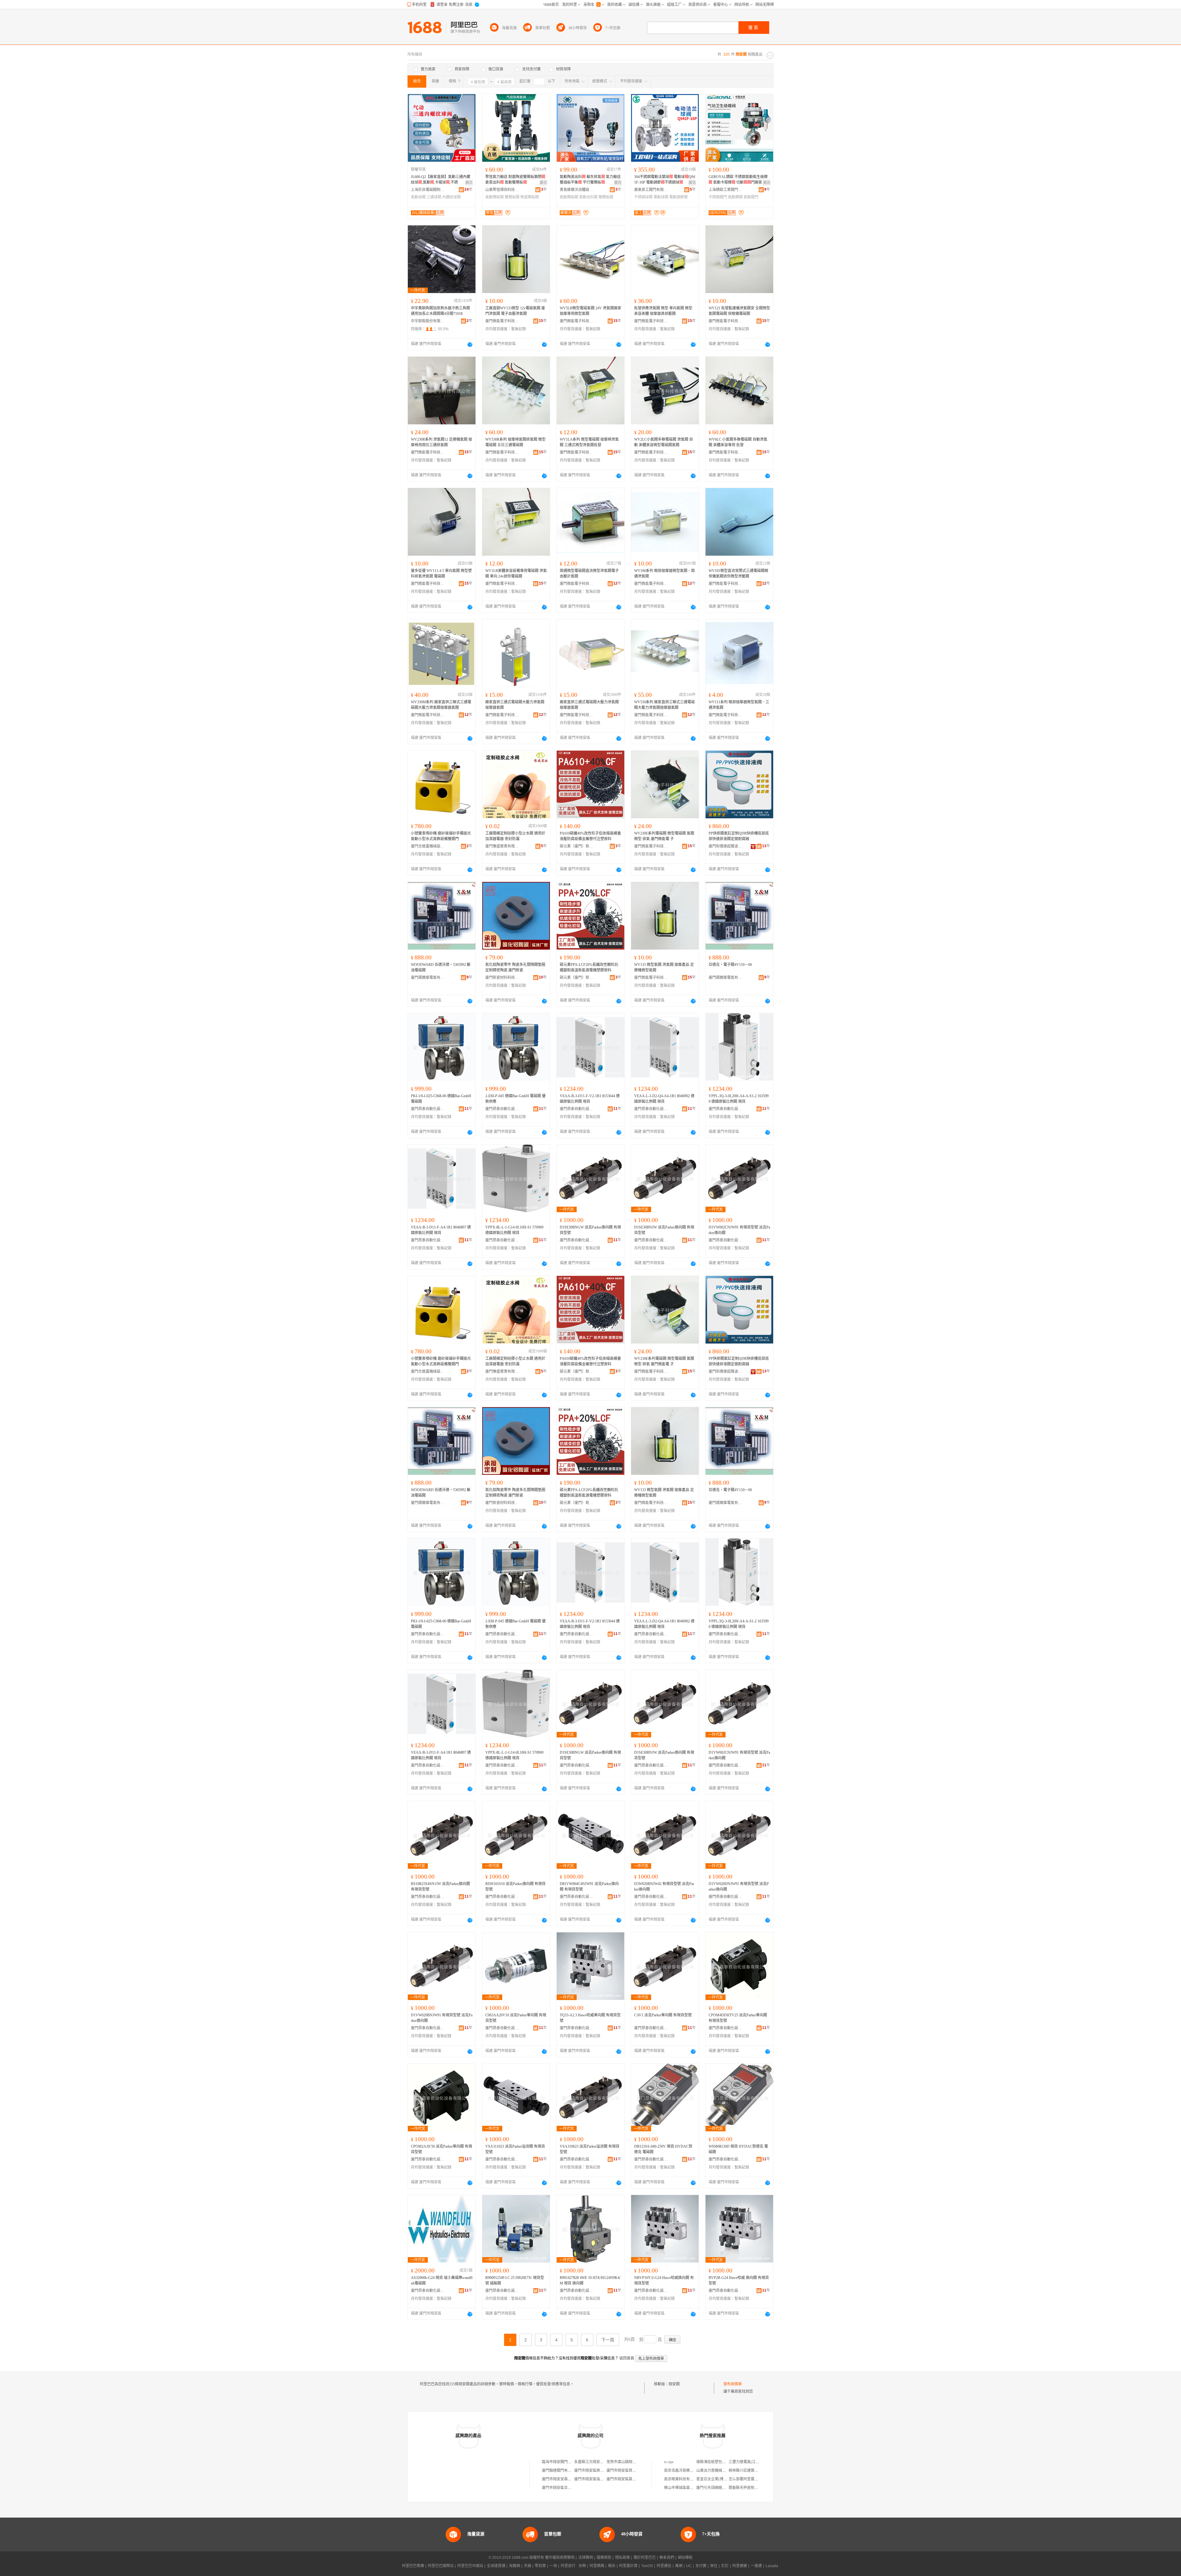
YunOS (647, 2566)
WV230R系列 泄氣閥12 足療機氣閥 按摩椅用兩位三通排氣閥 (441, 442)
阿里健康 (740, 2566)
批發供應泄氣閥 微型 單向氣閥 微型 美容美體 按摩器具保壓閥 (663, 311)
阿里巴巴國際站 (441, 2566)
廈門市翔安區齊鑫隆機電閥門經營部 (636, 2471)
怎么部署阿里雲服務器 (747, 2479)
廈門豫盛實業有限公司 (502, 846)
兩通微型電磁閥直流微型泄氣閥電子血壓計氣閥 (589, 574)
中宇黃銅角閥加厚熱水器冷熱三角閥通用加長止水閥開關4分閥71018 (440, 311)
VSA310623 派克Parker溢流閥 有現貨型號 (590, 2149)
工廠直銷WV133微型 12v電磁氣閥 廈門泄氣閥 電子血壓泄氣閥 (515, 311)
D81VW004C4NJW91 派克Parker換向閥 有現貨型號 (589, 1887)
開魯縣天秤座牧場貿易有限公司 (754, 2488)
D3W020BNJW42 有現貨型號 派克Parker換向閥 (664, 1887)
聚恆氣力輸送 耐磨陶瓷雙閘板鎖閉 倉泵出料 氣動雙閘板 (515, 180)
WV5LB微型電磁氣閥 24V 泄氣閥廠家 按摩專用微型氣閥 (590, 311)
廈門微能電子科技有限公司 (502, 321)
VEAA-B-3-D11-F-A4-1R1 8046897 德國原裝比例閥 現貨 (441, 1230)
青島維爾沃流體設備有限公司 (577, 190)
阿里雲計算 (628, 2566)
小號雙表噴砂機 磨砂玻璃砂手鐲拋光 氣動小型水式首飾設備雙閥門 (441, 836)
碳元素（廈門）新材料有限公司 (577, 846)
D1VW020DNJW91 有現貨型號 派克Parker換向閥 (739, 1887)
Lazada (772, 2566)
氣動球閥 (418, 197)
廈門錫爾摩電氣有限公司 (428, 978)
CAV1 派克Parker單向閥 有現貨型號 (663, 2015)
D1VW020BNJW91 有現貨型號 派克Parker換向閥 (442, 2018)
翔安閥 (674, 2384)
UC (689, 2566)
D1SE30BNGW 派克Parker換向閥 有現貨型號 (590, 1230)
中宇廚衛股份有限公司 (428, 321)
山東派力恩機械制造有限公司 (720, 2471)
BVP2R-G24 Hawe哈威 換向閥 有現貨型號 (739, 2280)
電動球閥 (661, 197)
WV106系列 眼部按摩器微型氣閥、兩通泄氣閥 (664, 574)
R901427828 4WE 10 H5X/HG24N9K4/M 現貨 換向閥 (590, 2280)
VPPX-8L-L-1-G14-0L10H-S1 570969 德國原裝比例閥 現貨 (514, 1230)
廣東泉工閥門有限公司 (651, 190)
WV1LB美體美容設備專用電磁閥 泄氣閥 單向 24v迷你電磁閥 (516, 574)
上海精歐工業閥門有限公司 (726, 190)
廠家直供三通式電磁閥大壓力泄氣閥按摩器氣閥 (515, 705)
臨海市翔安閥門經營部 (560, 2462)
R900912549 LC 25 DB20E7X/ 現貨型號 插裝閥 (515, 2280)
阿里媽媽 (597, 2566)
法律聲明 (586, 2558)
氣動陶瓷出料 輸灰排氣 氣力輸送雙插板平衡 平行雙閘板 (590, 180)
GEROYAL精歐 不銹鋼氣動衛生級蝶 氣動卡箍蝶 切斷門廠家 (738, 180)
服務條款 (604, 2558)
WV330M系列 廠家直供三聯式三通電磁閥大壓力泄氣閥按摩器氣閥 (441, 705)
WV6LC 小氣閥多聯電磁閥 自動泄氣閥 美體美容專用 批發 (738, 442)
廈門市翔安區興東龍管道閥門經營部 (604, 2471)
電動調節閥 (678, 197)
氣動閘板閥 (495, 197)
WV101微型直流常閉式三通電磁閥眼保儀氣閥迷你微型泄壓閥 (738, 574)
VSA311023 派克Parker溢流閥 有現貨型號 (515, 2149)
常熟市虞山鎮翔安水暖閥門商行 (632, 2462)
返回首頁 (627, 2358)
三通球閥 (434, 197)
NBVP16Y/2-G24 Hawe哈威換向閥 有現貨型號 (664, 2280)
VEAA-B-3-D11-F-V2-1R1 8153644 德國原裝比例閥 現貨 (590, 1099)
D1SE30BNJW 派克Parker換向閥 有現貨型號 (664, 1230)
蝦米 (612, 2566)
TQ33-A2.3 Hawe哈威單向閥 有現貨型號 (590, 2018)
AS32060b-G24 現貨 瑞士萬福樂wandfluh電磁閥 (442, 2280)
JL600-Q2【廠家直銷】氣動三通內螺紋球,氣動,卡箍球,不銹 (441, 180)
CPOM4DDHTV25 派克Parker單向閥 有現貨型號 (738, 2018)
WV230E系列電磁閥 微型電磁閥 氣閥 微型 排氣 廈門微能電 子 (664, 836)
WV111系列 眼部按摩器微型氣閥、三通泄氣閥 (739, 705)
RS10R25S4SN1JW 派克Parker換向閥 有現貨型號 (440, 1887)
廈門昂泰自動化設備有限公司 (428, 1109)
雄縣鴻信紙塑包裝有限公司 (718, 2462)
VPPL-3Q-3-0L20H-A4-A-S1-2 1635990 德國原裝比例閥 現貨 (739, 1099)
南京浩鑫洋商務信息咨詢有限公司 (692, 2471)
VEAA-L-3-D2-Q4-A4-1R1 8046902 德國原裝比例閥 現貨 (664, 1099)
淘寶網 (515, 2566)
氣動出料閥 (588, 197)
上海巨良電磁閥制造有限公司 (428, 190)
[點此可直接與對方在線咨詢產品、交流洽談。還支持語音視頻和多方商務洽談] (470, 344)
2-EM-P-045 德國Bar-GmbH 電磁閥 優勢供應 (515, 1099)
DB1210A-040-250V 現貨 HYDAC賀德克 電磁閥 (663, 2149)
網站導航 (685, 2558)
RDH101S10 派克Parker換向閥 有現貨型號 (515, 1887)
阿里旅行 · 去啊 (573, 2566)
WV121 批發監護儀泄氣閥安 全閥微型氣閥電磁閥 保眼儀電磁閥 (739, 311)
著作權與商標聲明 (560, 2558)
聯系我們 (667, 2558)
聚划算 (540, 2566)
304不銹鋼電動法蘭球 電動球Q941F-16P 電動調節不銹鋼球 (665, 180)
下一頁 (608, 2340)
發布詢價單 (733, 2384)
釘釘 (725, 2566)
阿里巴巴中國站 (470, 2566)
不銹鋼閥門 (718, 197)
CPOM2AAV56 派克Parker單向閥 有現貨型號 (441, 2149)
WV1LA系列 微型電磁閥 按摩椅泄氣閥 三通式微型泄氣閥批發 (589, 442)
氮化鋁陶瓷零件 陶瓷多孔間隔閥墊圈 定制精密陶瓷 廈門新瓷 (515, 967)
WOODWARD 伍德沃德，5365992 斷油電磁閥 (441, 967)
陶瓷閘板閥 (530, 197)
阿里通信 (664, 2566)
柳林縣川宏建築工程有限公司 (753, 2471)
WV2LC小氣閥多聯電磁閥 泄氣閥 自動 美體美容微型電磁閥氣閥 (664, 442)
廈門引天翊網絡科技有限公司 (720, 2488)
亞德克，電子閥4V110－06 (730, 965)
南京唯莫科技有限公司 (682, 2479)
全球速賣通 (496, 2566)
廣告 (469, 183)
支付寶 (701, 2566)
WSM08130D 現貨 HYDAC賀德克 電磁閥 (738, 2149)
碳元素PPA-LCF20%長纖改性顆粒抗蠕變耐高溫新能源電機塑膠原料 (589, 967)
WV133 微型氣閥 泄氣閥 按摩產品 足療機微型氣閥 (664, 967)
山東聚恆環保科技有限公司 (502, 190)
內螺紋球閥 (451, 197)
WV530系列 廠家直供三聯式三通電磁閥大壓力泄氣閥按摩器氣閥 (664, 705)
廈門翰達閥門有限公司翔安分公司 (570, 2471)
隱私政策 (622, 2558)
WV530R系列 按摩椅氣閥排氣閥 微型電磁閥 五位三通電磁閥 (515, 442)
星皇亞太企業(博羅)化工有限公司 (723, 2479)
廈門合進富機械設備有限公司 (428, 846)
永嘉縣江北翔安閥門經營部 (596, 2462)
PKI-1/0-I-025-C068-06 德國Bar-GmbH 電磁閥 (441, 1099)
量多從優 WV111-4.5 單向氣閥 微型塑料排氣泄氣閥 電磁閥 (441, 574)
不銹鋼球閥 (643, 197)
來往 (714, 2566)
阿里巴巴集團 (413, 2566)
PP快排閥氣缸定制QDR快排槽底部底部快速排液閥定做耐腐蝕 (739, 836)
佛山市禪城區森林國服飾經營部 (690, 2488)
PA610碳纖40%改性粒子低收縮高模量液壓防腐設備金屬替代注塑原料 (590, 836)
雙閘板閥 (512, 197)
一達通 (756, 2566)
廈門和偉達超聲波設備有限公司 (726, 846)
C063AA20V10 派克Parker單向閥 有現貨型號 (516, 2018)
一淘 (553, 2566)
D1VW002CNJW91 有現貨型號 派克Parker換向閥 (739, 1230)
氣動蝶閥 (735, 197)
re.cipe (669, 2462)
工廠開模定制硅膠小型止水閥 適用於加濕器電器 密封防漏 (515, 836)
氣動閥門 (751, 197)
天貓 (527, 2566)
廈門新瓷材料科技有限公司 (502, 978)
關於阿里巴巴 (645, 2558)
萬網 (679, 2566)
